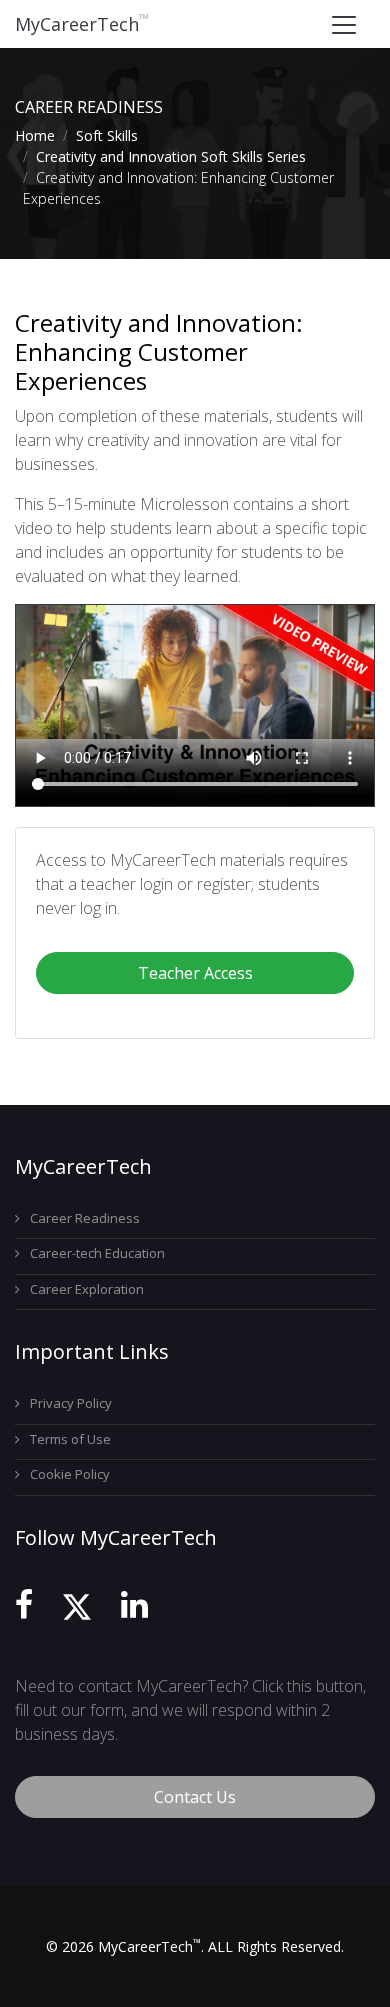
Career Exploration (87, 1289)
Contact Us (195, 1797)
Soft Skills (107, 135)
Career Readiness (85, 1218)
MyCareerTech (82, 24)
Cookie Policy (70, 1474)
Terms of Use (70, 1439)
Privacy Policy (71, 1403)
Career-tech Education (97, 1253)
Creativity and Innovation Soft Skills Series (171, 156)
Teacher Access (195, 973)
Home (35, 135)
